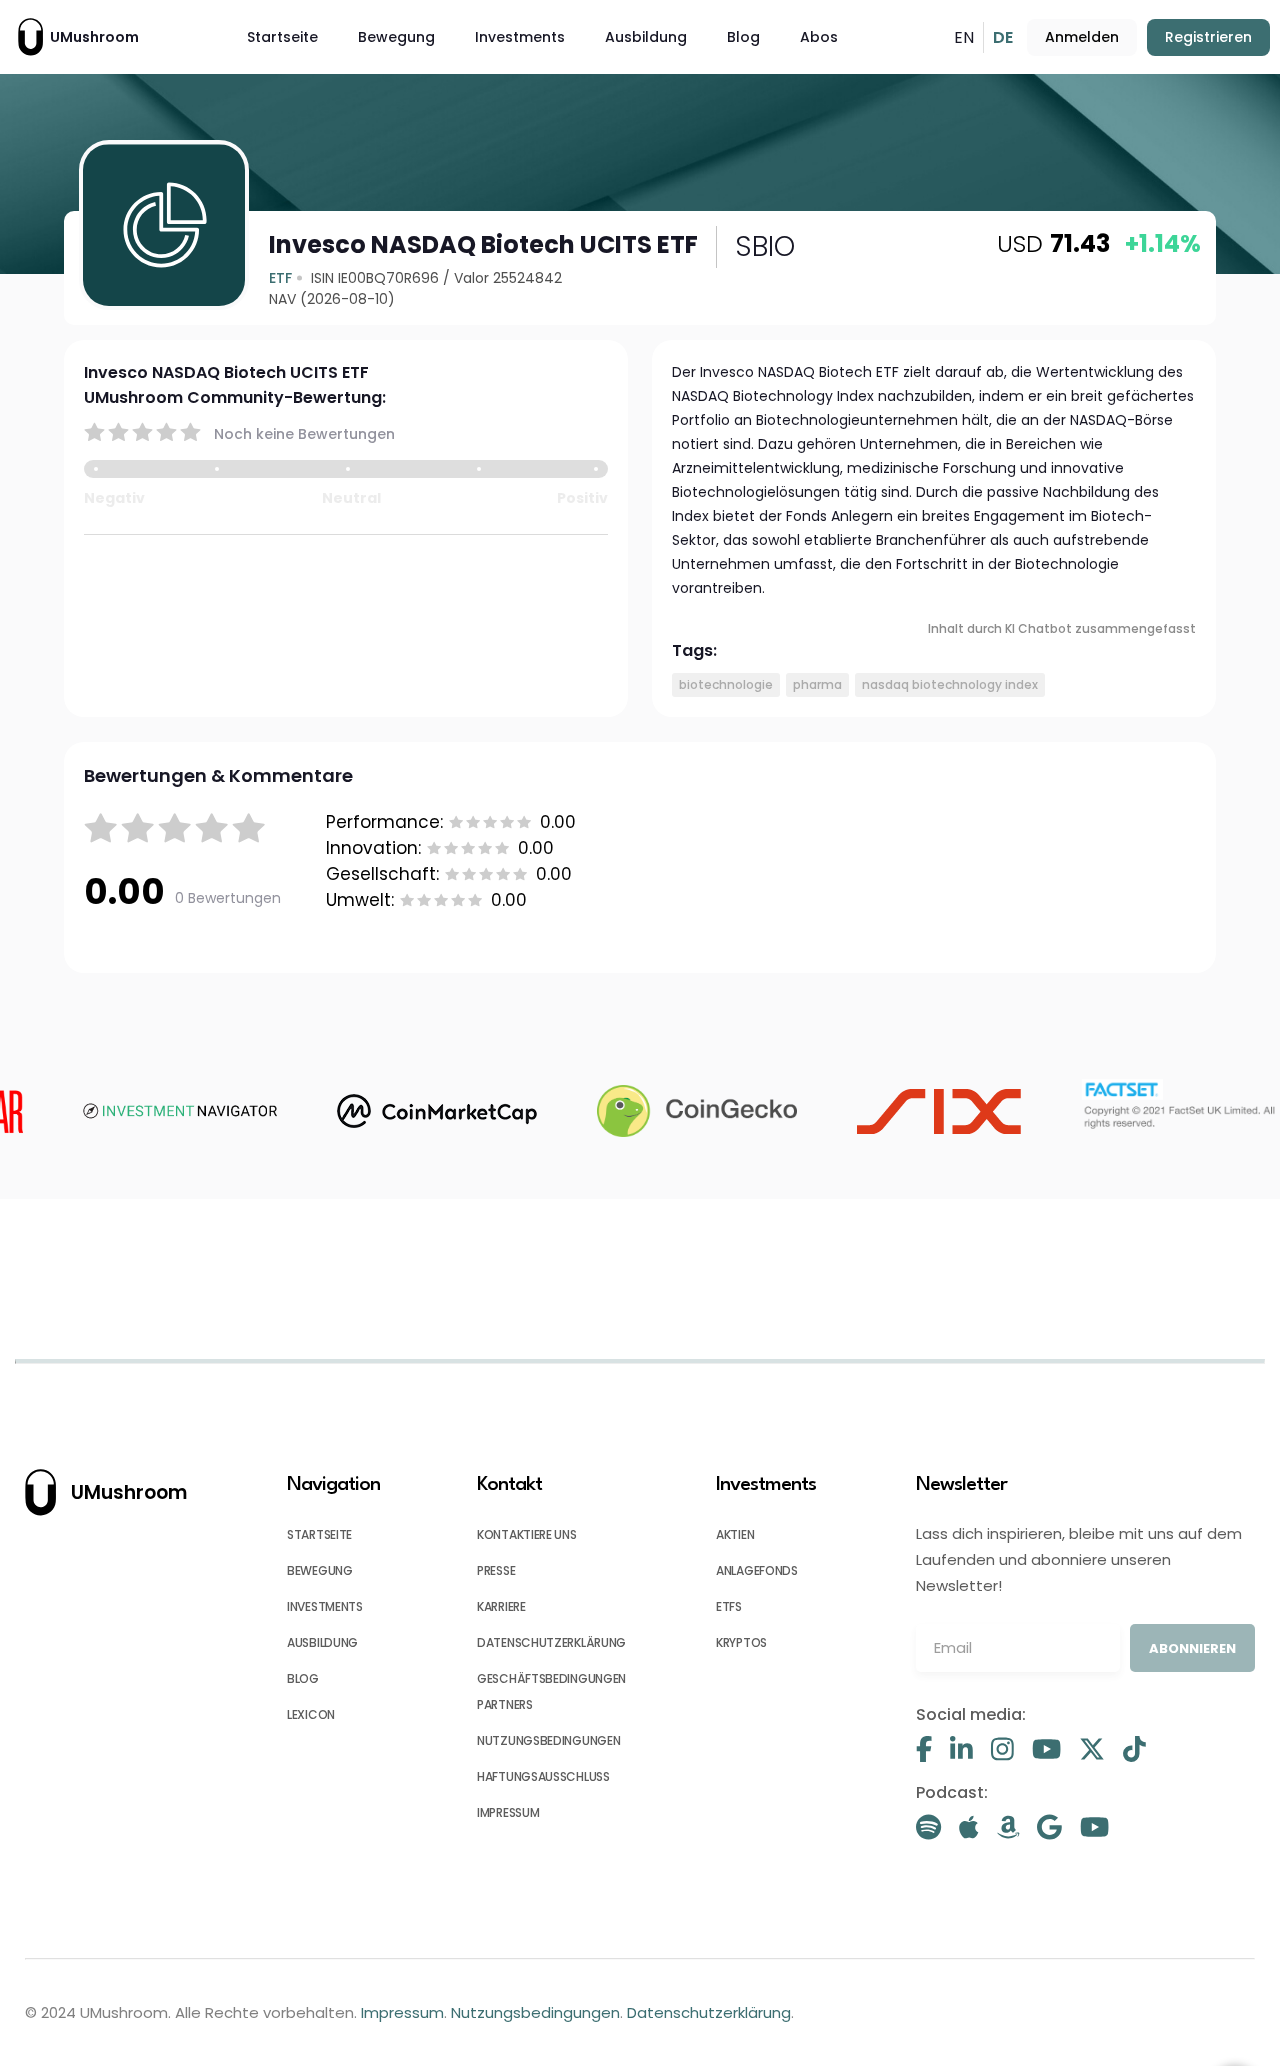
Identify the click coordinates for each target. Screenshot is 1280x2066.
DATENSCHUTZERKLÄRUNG (551, 1642)
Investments (520, 37)
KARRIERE (501, 1606)
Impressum (402, 2012)
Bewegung (396, 37)
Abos (819, 37)
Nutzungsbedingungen (535, 2012)
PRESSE (496, 1570)
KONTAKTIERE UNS (527, 1534)
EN (964, 37)
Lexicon (311, 1714)
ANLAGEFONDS (757, 1570)
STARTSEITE (319, 1534)
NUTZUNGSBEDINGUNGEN (548, 1740)
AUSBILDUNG (322, 1642)
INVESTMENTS (325, 1606)
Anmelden (1082, 37)
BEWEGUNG (320, 1570)
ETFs (729, 1606)
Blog (743, 37)
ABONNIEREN (1192, 1648)
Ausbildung (646, 37)
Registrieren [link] (1208, 37)
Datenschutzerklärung (709, 2012)
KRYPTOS (741, 1642)
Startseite (282, 37)
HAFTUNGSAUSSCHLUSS (543, 1776)
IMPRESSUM (508, 1812)
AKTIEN (735, 1534)
